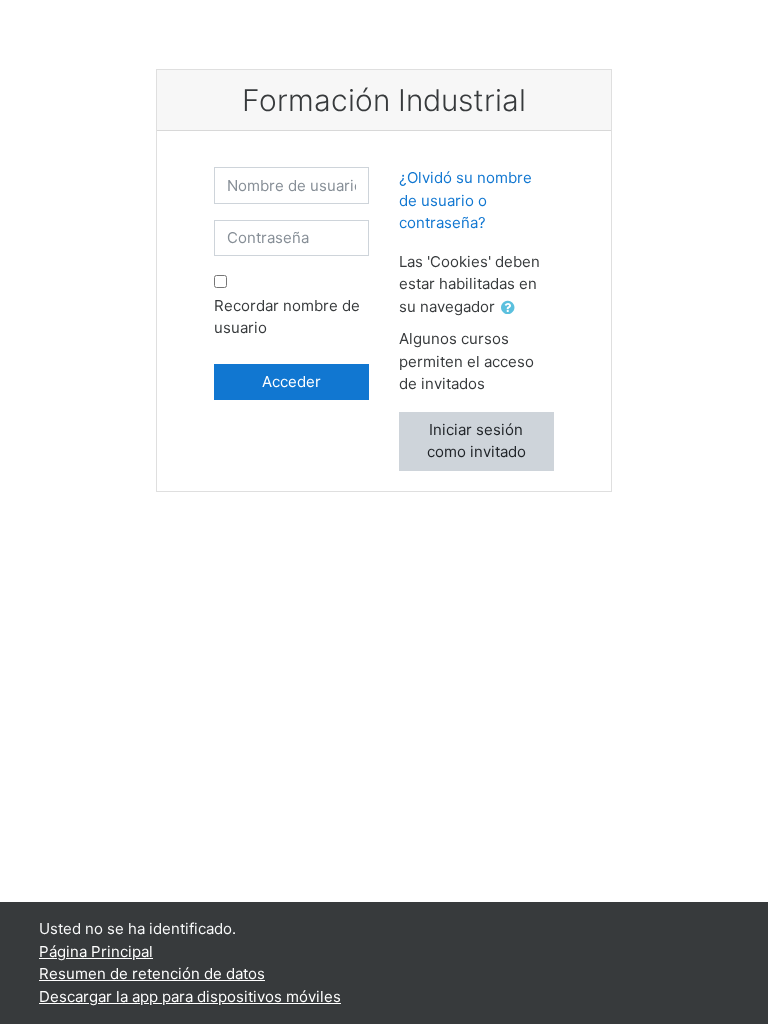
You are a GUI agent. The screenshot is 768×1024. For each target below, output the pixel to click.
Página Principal (96, 951)
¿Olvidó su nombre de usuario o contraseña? (465, 200)
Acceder (291, 381)
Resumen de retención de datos (152, 973)
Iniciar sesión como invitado (476, 441)
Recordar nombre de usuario (287, 317)
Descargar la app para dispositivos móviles (190, 996)
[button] (512, 308)
